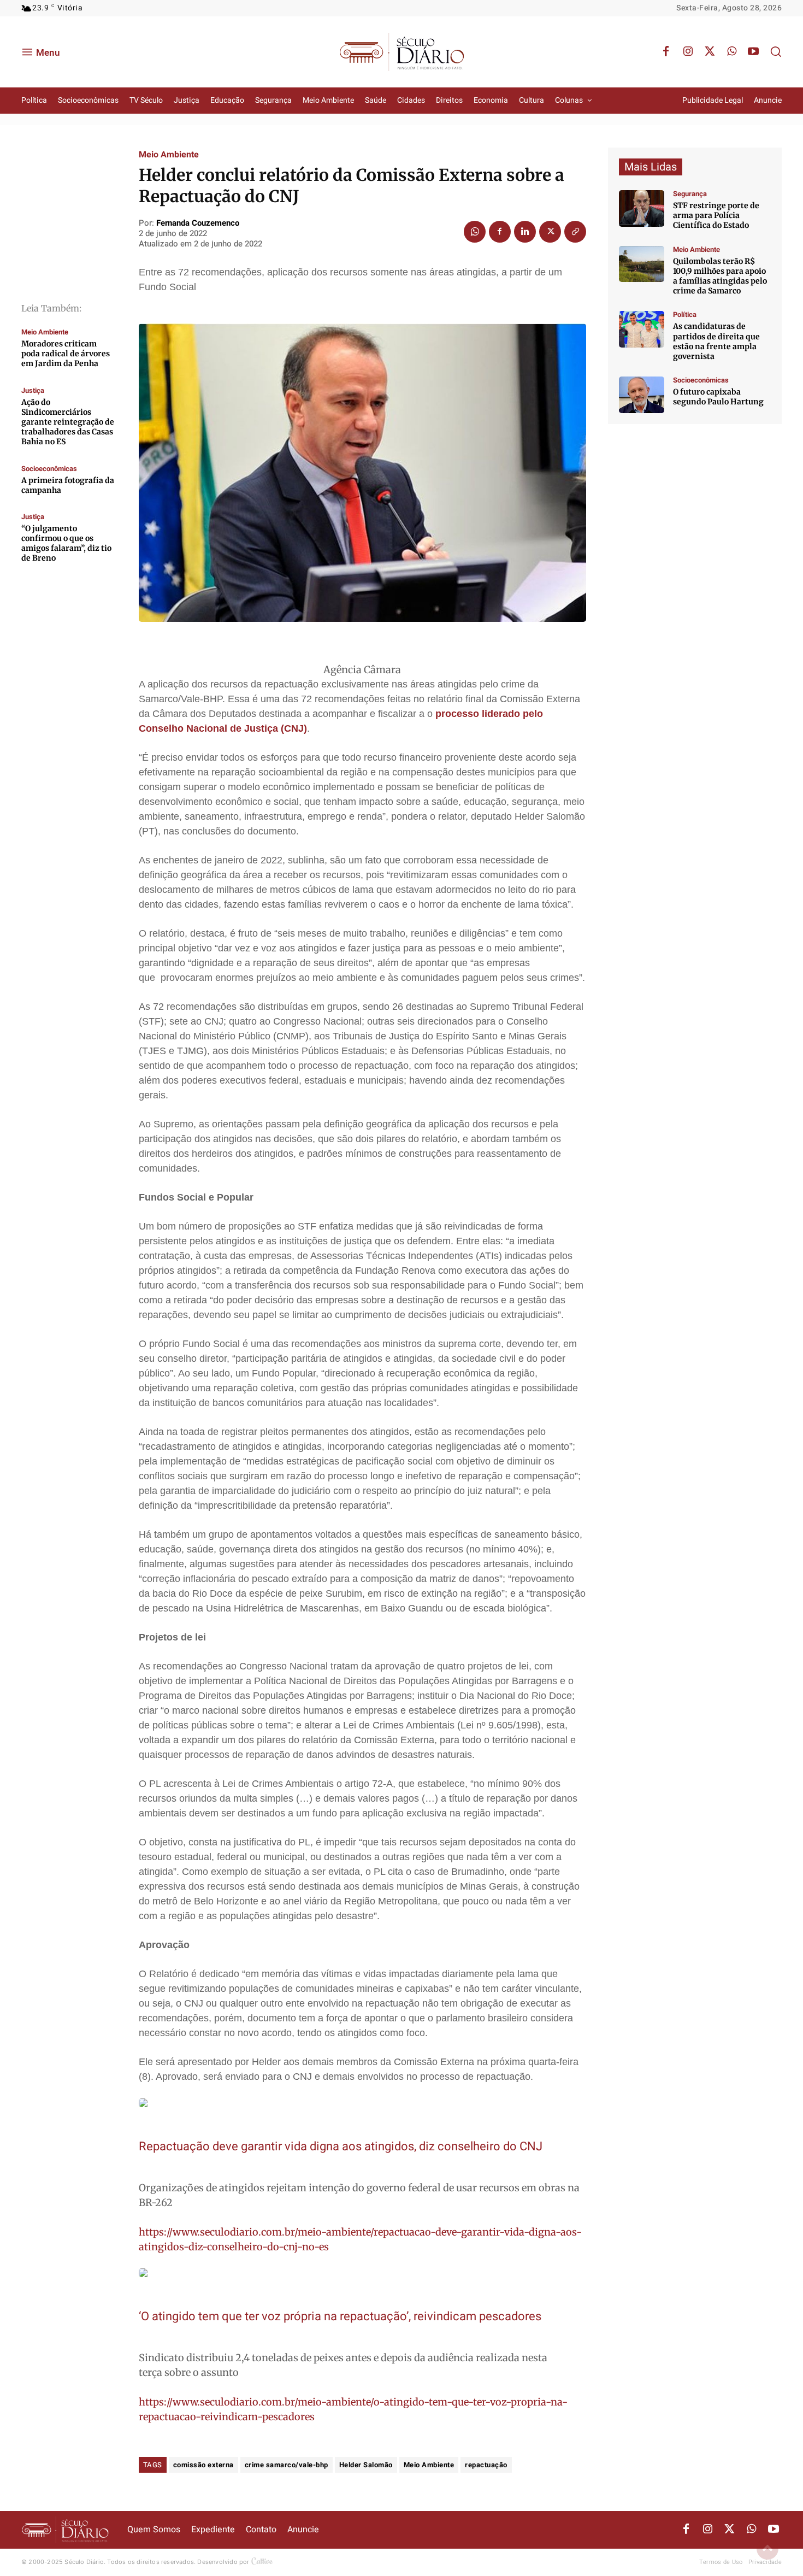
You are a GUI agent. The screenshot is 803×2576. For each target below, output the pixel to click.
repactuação (486, 2465)
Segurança (690, 194)
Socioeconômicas (49, 469)
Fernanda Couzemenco (198, 223)
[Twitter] (710, 52)
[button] (776, 51)
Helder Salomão (366, 2465)
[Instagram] (688, 52)
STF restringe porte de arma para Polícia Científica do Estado (716, 215)
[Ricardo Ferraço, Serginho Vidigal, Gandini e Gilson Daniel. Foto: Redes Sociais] (642, 329)
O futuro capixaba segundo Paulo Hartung (718, 397)
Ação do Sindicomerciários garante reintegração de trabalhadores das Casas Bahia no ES (68, 422)
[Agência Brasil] (642, 208)
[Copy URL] (575, 232)
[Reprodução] (642, 395)
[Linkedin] (525, 232)
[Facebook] (666, 52)
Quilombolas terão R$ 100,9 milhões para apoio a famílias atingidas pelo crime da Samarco (720, 276)
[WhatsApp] (731, 52)
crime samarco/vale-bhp (287, 2465)
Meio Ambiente (45, 332)
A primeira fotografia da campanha (68, 485)
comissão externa (203, 2465)
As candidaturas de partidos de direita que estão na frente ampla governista (716, 341)
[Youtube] (753, 52)
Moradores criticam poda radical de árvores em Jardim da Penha (66, 354)
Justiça (33, 390)
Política (685, 314)
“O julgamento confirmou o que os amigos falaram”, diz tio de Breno (66, 543)
